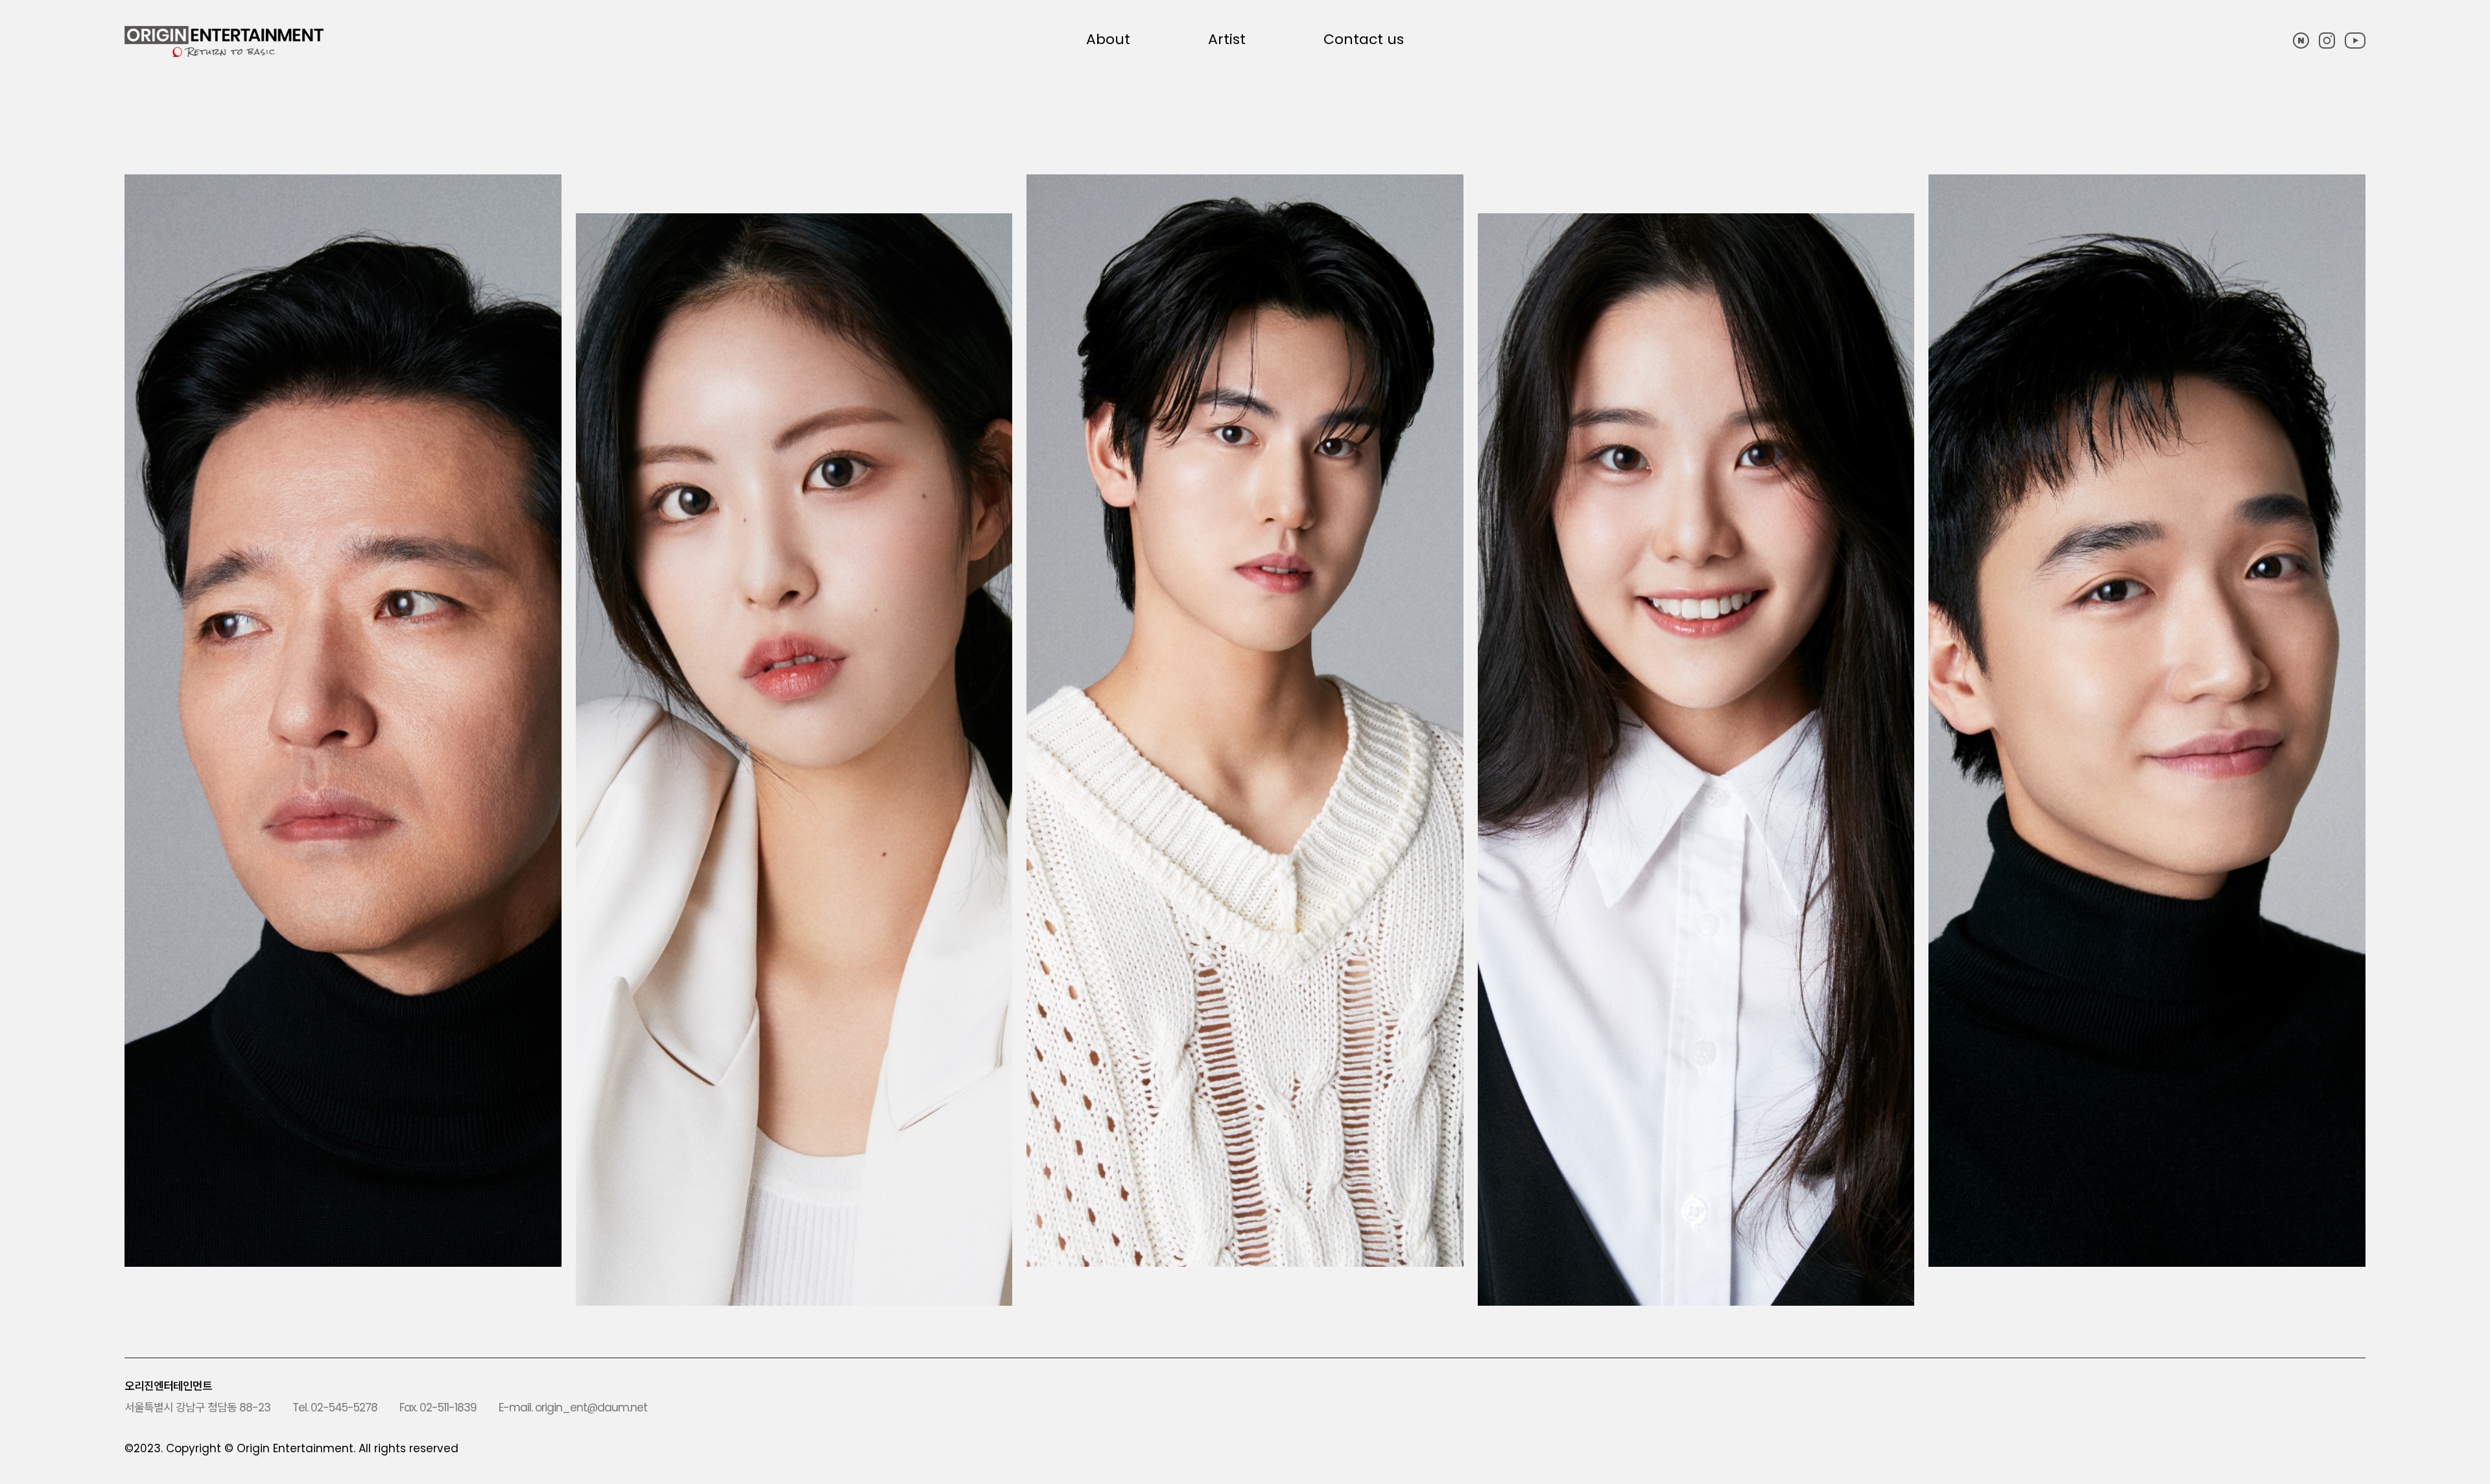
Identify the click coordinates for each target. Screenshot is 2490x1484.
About (1108, 40)
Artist (1227, 40)
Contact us (1364, 40)
